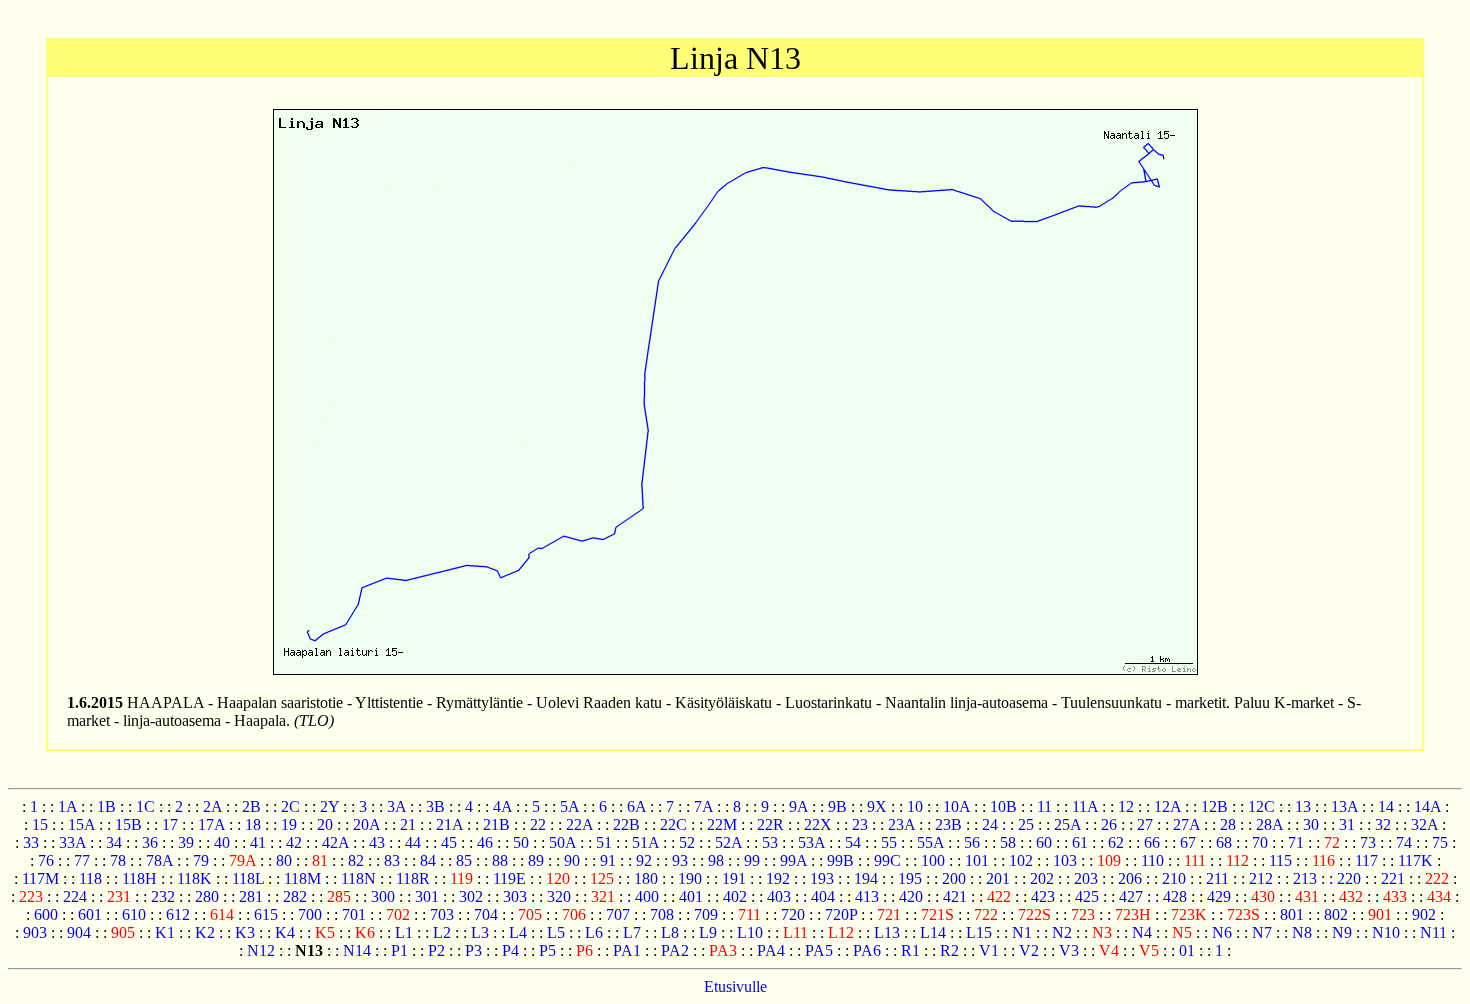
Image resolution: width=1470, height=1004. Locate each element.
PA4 (771, 950)
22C (673, 824)
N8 (1302, 932)
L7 (632, 932)
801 (1292, 914)
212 (1261, 878)
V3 (1069, 950)
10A (956, 806)
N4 (1142, 932)
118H (139, 878)
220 (1349, 878)
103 (1065, 860)
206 (1130, 878)
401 (691, 896)
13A (1344, 806)
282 (295, 896)
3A (396, 806)
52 (687, 842)
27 (1145, 824)
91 (608, 860)
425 (1087, 896)
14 (1386, 806)
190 (690, 878)
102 (1021, 860)
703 (442, 914)
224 (75, 896)
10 (915, 806)
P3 (473, 950)
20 (325, 824)
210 (1174, 878)
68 (1224, 842)
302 (471, 896)
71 (1296, 842)
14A (1427, 806)
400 (647, 896)
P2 (436, 950)
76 (46, 860)
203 (1086, 878)
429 (1219, 896)
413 (867, 896)
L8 (670, 932)
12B (1214, 806)
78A (159, 860)
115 (1280, 860)
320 (559, 896)
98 (716, 860)
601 (90, 914)
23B (948, 824)
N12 (261, 950)
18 (253, 824)
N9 (1342, 932)
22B (626, 824)
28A (1269, 824)
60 (1044, 842)
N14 (357, 950)
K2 (205, 932)
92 (644, 860)
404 (823, 896)
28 (1228, 824)
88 (500, 860)
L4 (518, 932)
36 (150, 842)
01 (1187, 950)
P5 (547, 950)
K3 (245, 932)
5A (569, 806)
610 (134, 914)
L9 (708, 932)
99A (793, 860)
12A (1167, 806)
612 (178, 914)
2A (212, 806)
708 (662, 914)
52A (728, 842)
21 (408, 824)
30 (1311, 824)
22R (770, 824)
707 (618, 914)
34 (114, 842)
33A (72, 842)
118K (194, 878)
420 (911, 896)
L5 (556, 932)
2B (251, 806)
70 (1260, 842)
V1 (989, 950)
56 (972, 842)
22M (722, 824)
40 (222, 842)
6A (636, 806)
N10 (1386, 932)
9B (837, 806)
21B (496, 824)
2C (290, 806)
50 (521, 842)
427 (1131, 896)
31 (1347, 824)
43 (377, 842)
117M (40, 878)
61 (1080, 842)
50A (562, 842)
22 (538, 824)
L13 (887, 932)
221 (1393, 878)
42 (294, 842)
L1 (404, 932)
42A (335, 842)
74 (1404, 842)
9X (877, 806)
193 (822, 878)
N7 (1262, 932)
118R (413, 878)
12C (1261, 806)
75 (1440, 842)
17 (170, 824)
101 (977, 860)
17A (211, 824)
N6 (1222, 932)
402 (735, 896)
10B (1003, 806)
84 (428, 860)
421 (955, 896)
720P (841, 914)
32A (1424, 824)
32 (1383, 824)
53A (811, 842)
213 (1305, 878)
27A (1186, 824)
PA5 (819, 950)
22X (818, 824)
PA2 (675, 950)
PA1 (627, 950)
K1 (165, 932)
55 (889, 842)
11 (1044, 806)
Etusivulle (735, 986)
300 (383, 896)
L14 (933, 932)
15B (128, 824)
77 (82, 860)
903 (35, 932)
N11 (1433, 932)
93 (680, 860)
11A (1085, 806)
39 (186, 842)
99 (752, 860)
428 (1175, 896)
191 (734, 878)
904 (79, 932)
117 (1366, 860)
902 (1424, 914)
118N (358, 878)
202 (1042, 878)
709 (706, 914)
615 (266, 914)
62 (1116, 842)
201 (998, 878)
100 (933, 860)
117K (1415, 860)
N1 (1022, 932)
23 (860, 824)
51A (645, 842)
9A (798, 806)
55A (930, 842)
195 (910, 878)
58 (1008, 842)
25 (1026, 824)
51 (604, 842)
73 (1368, 842)
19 (289, 824)
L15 (979, 932)
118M (302, 878)
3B (435, 806)
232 (163, 896)
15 (40, 824)
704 (486, 914)
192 (778, 878)
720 (793, 914)
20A (366, 824)
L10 (750, 932)
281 (251, 896)
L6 (594, 932)
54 (853, 842)
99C (887, 860)
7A (703, 806)
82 (356, 860)
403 (779, 896)
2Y (329, 806)
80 (284, 860)
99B (840, 860)
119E (509, 878)
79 (201, 860)
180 (646, 878)
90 (572, 860)
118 (90, 878)
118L (248, 878)
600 (46, 914)
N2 (1062, 932)
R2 (949, 950)
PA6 (867, 950)
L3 (480, 932)
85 (464, 860)
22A (579, 824)
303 (515, 896)
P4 (510, 950)
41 (258, 842)
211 (1217, 878)
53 (770, 842)
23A (901, 824)
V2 (1029, 950)
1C (145, 806)
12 (1126, 806)
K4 (285, 932)
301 (427, 896)
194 (866, 878)
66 (1152, 842)
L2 (442, 932)
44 (413, 842)
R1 (910, 950)
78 (118, 860)
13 (1303, 806)
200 (954, 878)
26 (1109, 824)
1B (106, 806)
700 (310, 914)
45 (449, 842)
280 (207, 896)
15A (81, 824)
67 (1188, 842)
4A (502, 806)
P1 (399, 950)
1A (67, 806)
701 (354, 914)
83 (392, 860)
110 (1152, 860)
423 (1043, 896)
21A (449, 824)
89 (536, 860)
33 (31, 842)
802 (1336, 914)
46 (485, 842)
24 (990, 824)
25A (1067, 824)
